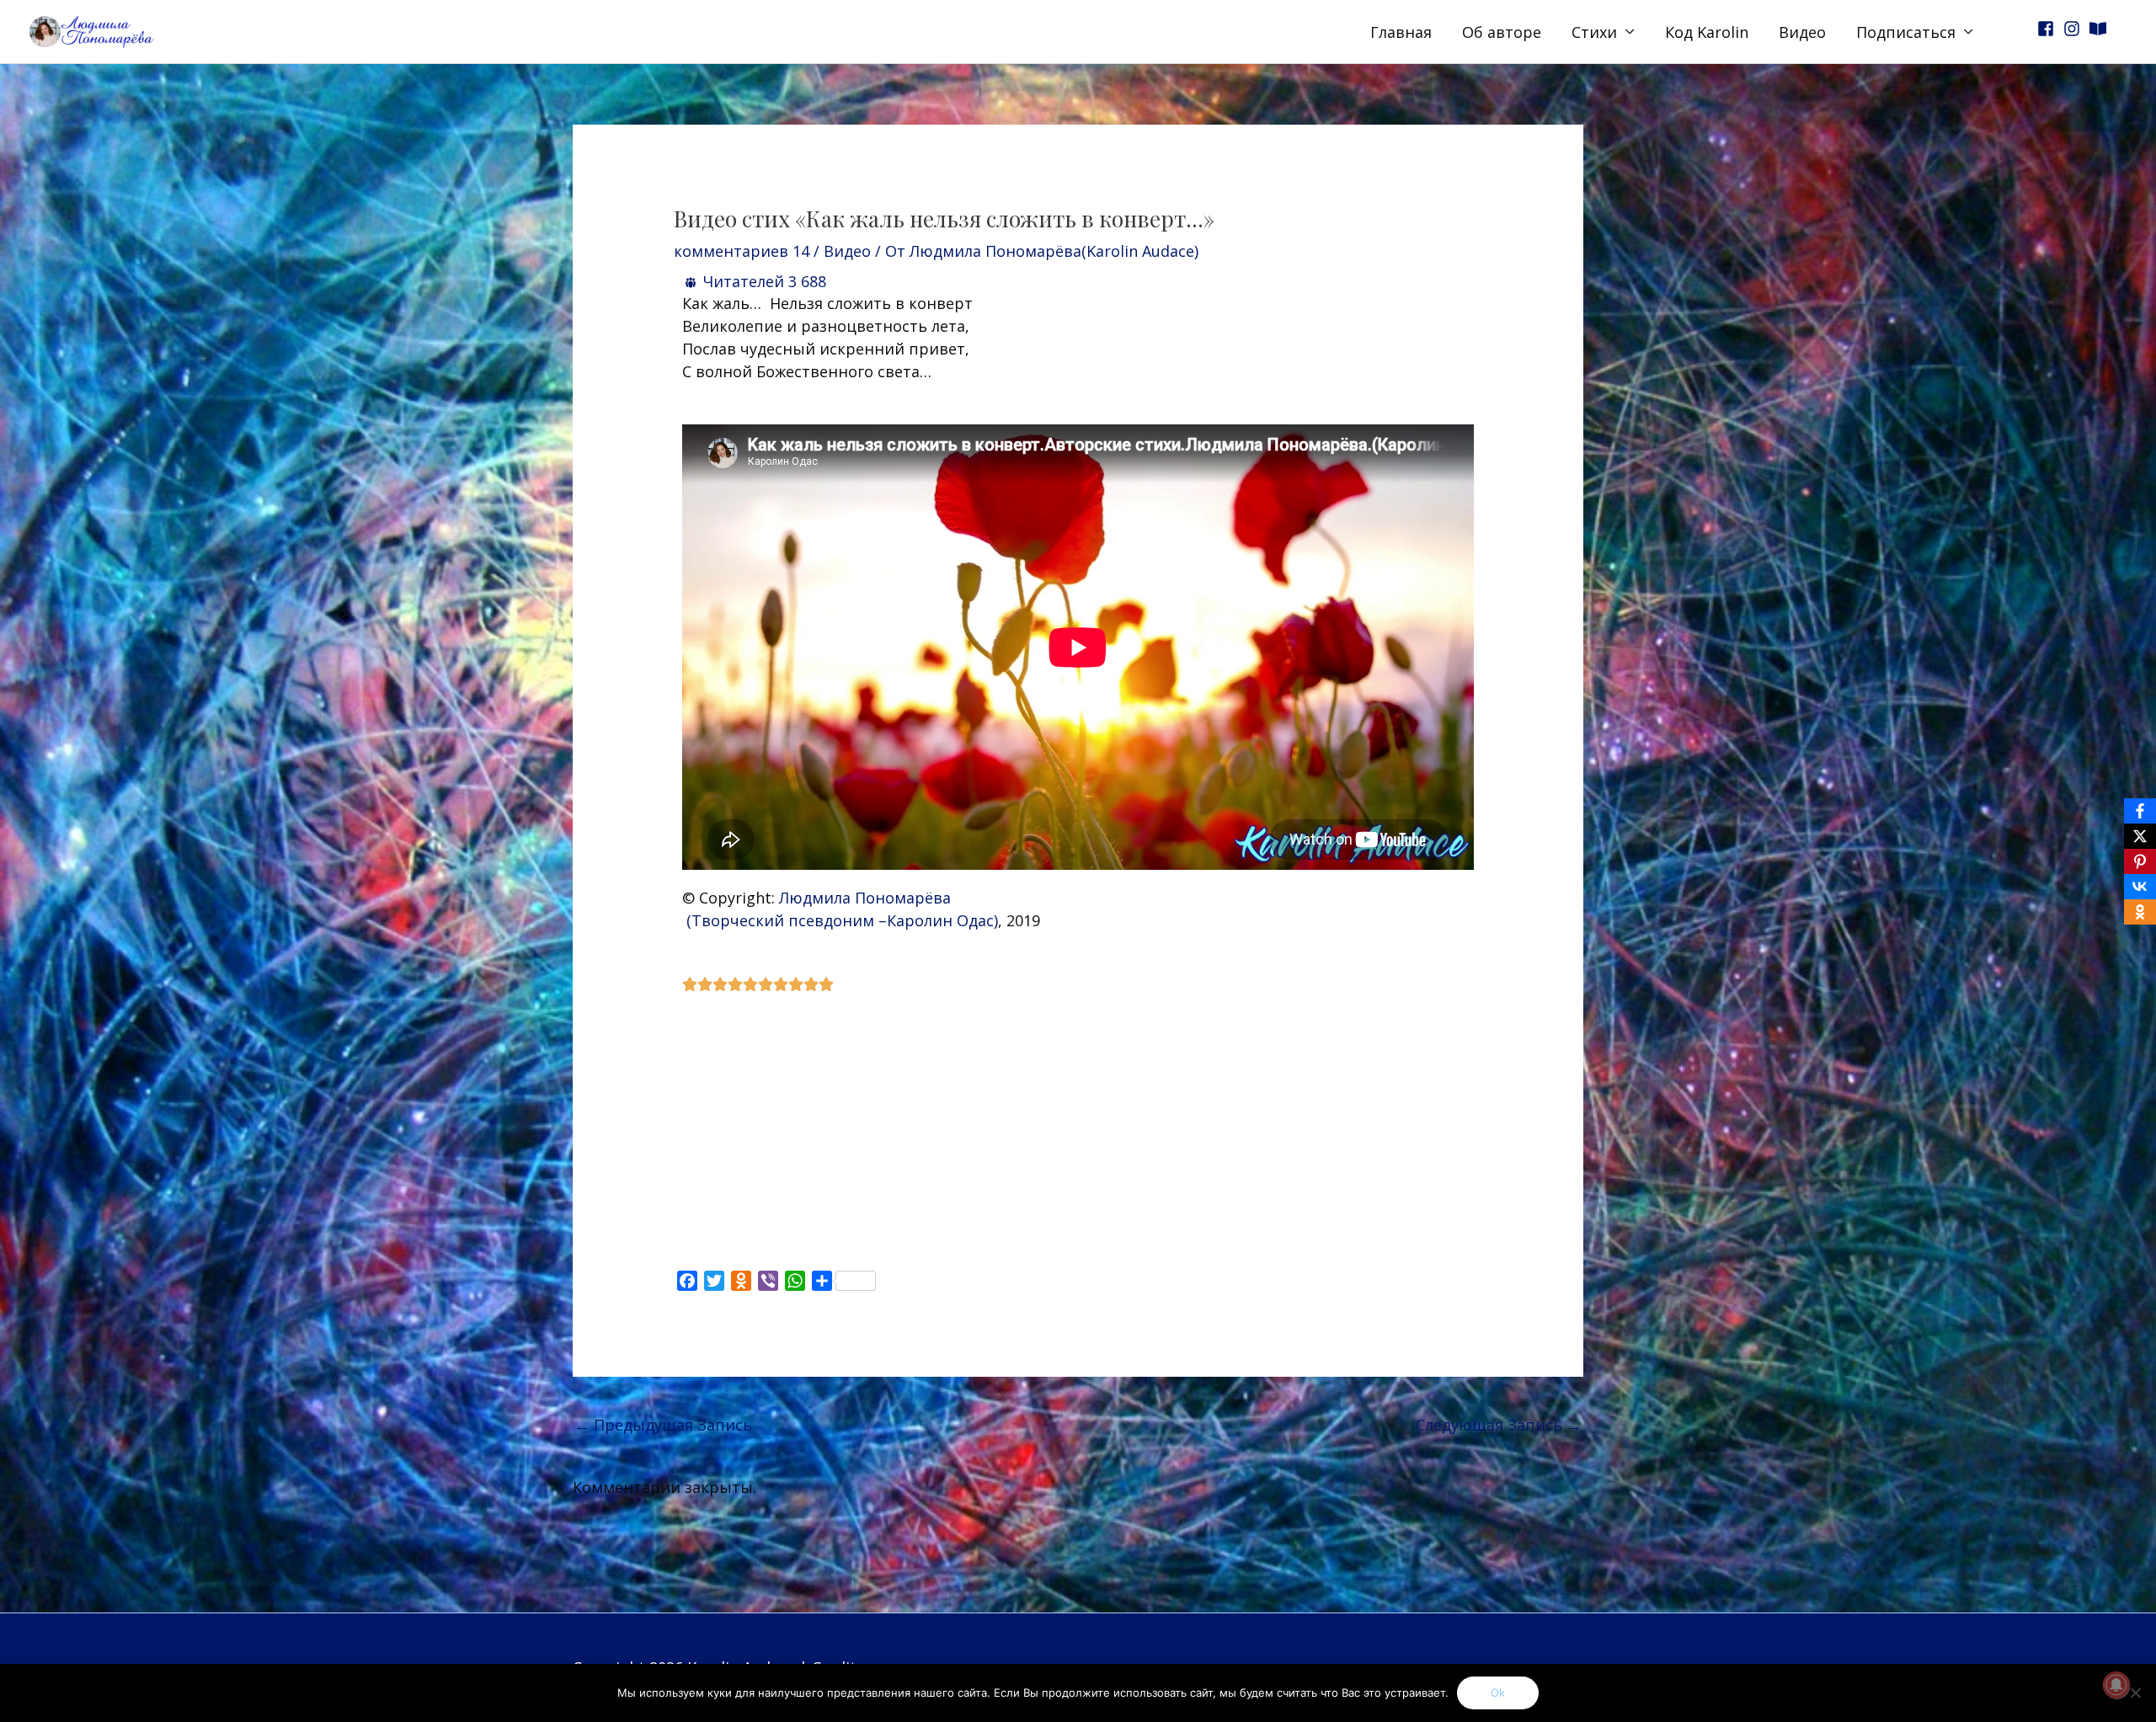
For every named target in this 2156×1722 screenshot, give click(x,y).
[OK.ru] (2140, 912)
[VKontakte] (2140, 887)
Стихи (1594, 32)
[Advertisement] (1078, 1131)
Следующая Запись (1499, 1425)
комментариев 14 (742, 251)
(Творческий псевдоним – (787, 920)
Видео (1802, 32)
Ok (1498, 1693)
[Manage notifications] (2116, 1685)
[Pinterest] (2140, 861)
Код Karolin (1707, 32)
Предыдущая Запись (663, 1425)
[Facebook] (2140, 811)
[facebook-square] (2048, 29)
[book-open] (2100, 29)
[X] (2140, 836)
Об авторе (1502, 32)
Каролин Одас (940, 920)
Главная (1401, 32)
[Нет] (2135, 1693)
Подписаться (1906, 32)
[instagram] (2074, 29)
